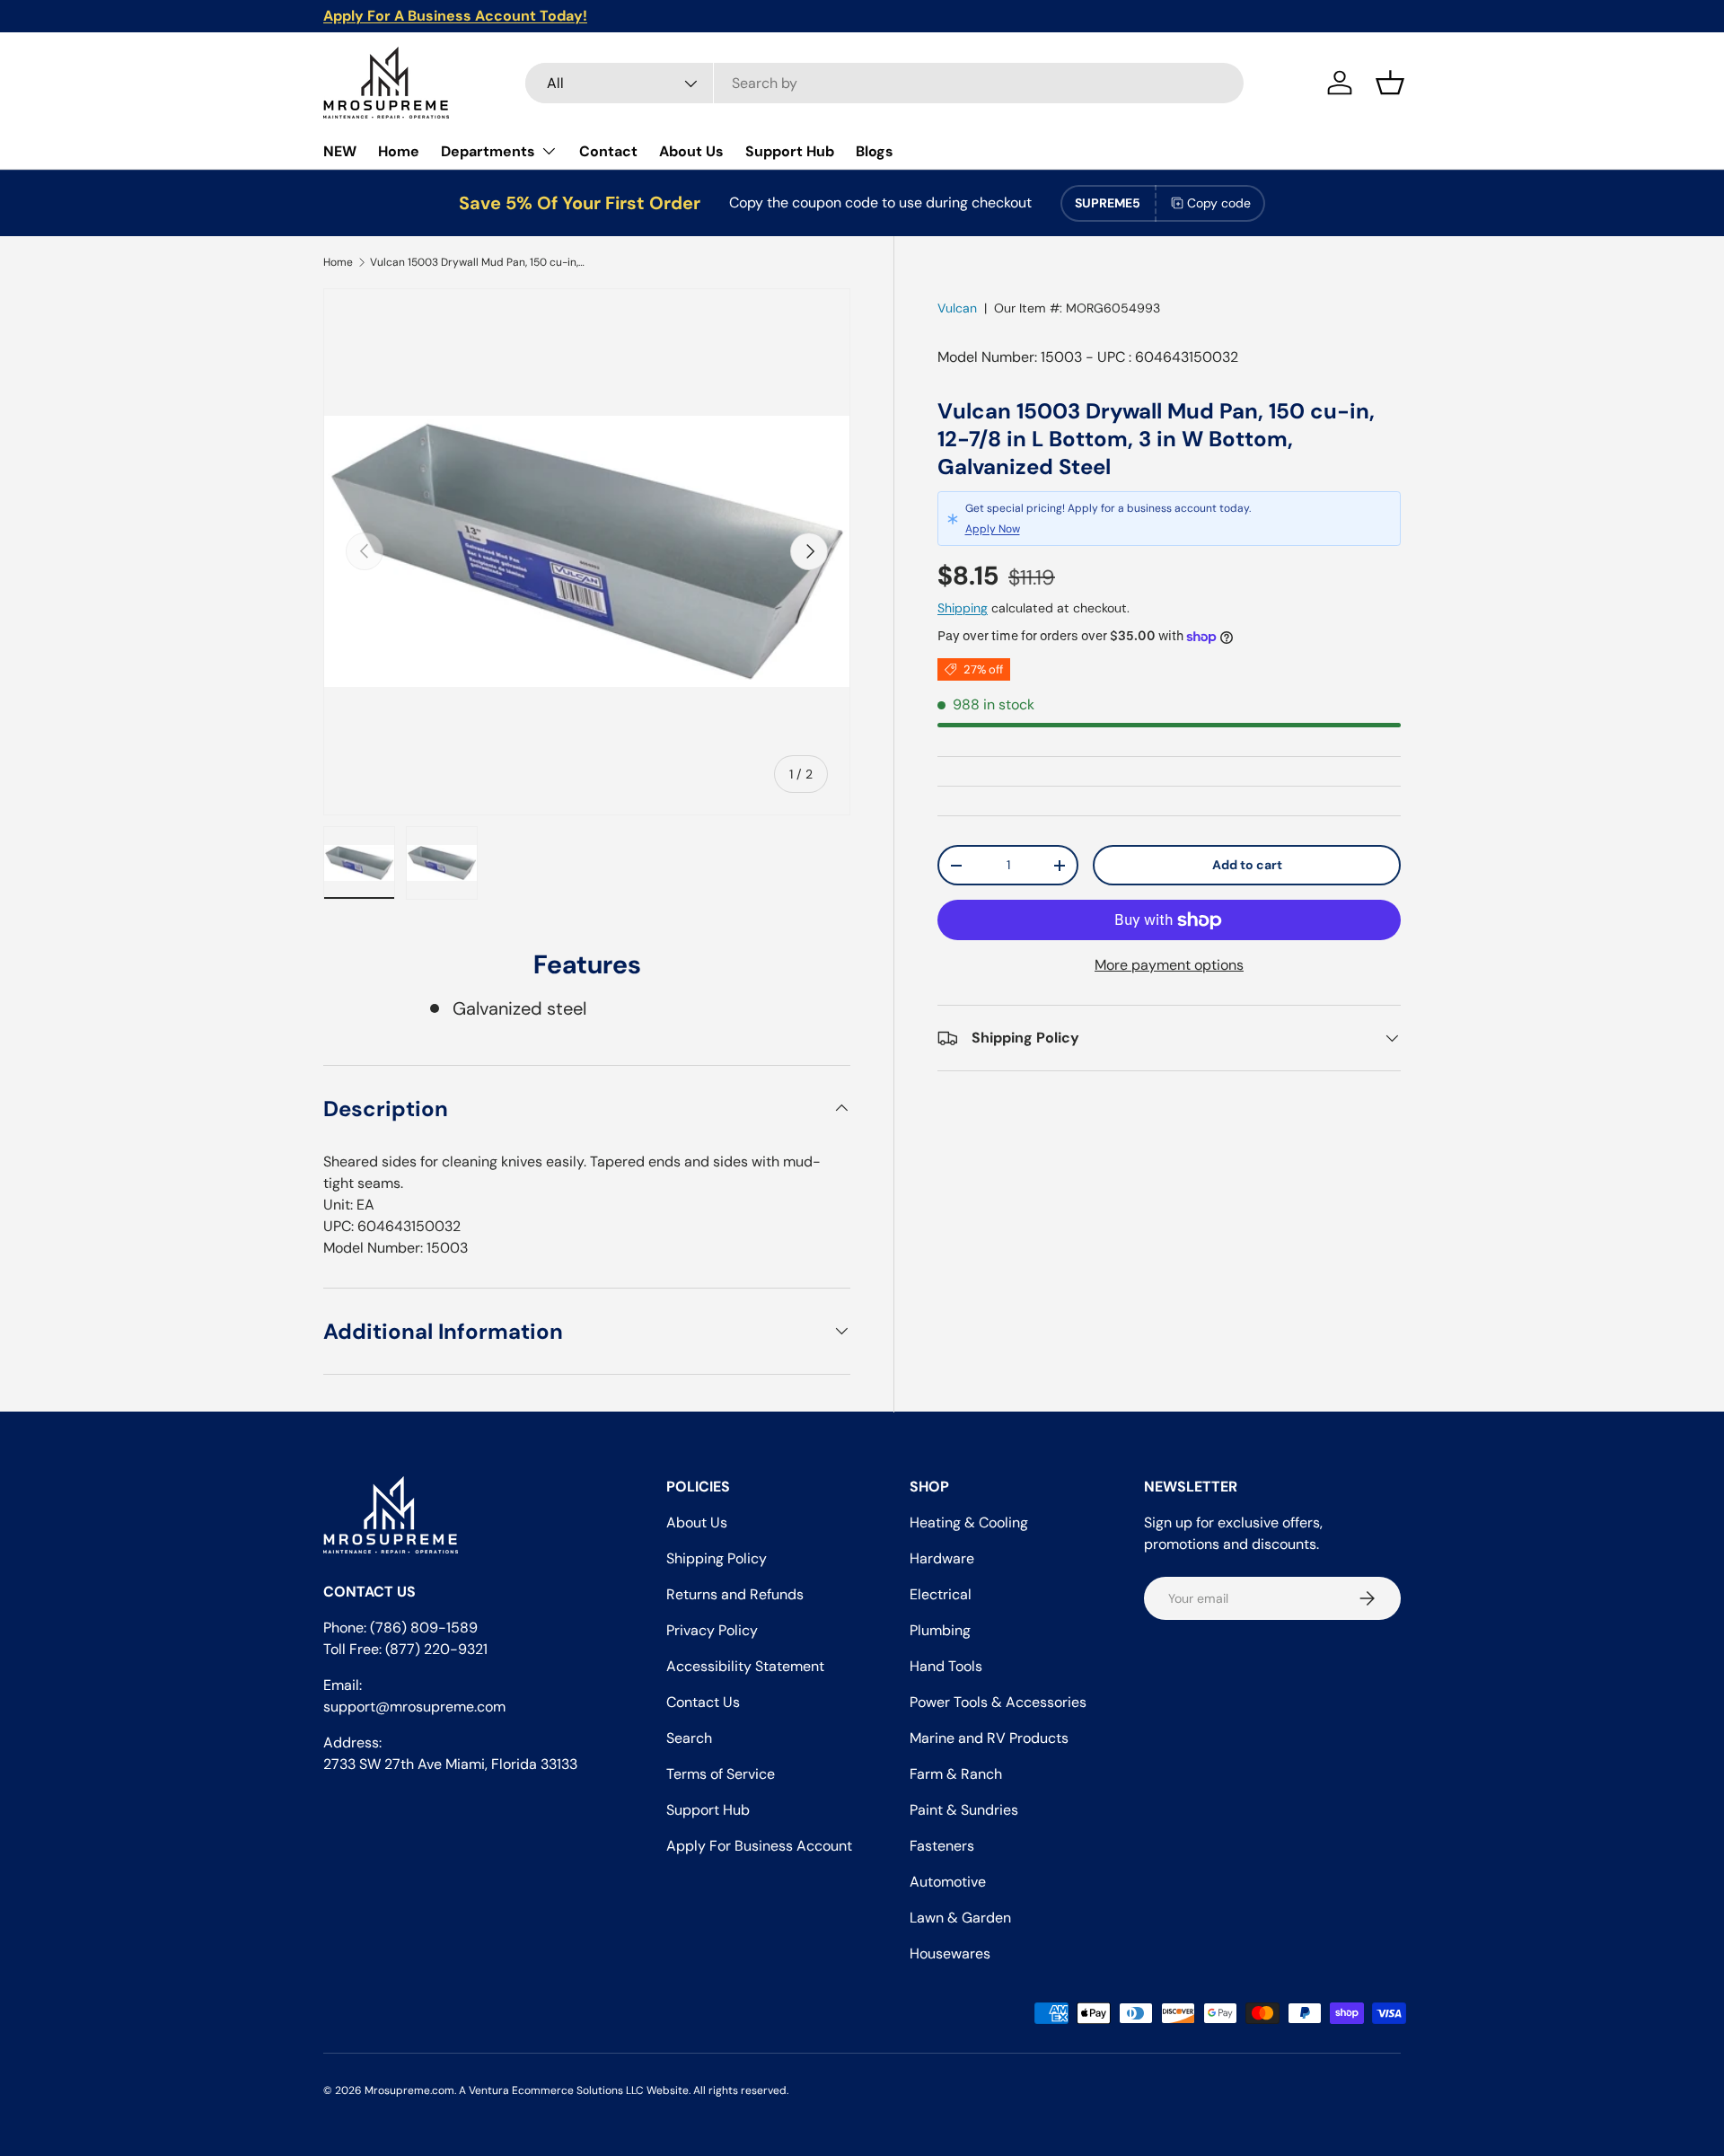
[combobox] (884, 83)
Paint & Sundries (964, 1810)
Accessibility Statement (745, 1666)
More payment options (1169, 965)
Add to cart (1247, 865)
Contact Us (703, 1702)
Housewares (950, 1954)
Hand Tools (946, 1666)
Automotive (948, 1882)
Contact (608, 151)
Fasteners (942, 1846)
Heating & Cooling (969, 1522)
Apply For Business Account (759, 1846)
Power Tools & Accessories (998, 1702)
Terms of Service (721, 1774)
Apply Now (993, 529)
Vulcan (957, 308)
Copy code (1219, 203)
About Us (691, 151)
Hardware (942, 1558)
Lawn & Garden (960, 1918)
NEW (340, 151)
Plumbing (940, 1630)
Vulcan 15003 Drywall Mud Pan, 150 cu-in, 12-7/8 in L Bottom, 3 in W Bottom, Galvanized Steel (478, 262)
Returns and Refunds (735, 1594)
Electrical (941, 1594)
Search (689, 1738)
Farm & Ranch (956, 1774)
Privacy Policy (712, 1630)
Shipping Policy (717, 1558)
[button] (1390, 83)
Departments (488, 151)
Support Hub (790, 151)
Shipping (963, 608)
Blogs (875, 151)
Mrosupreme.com (409, 2090)
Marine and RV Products (989, 1738)
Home (399, 151)
